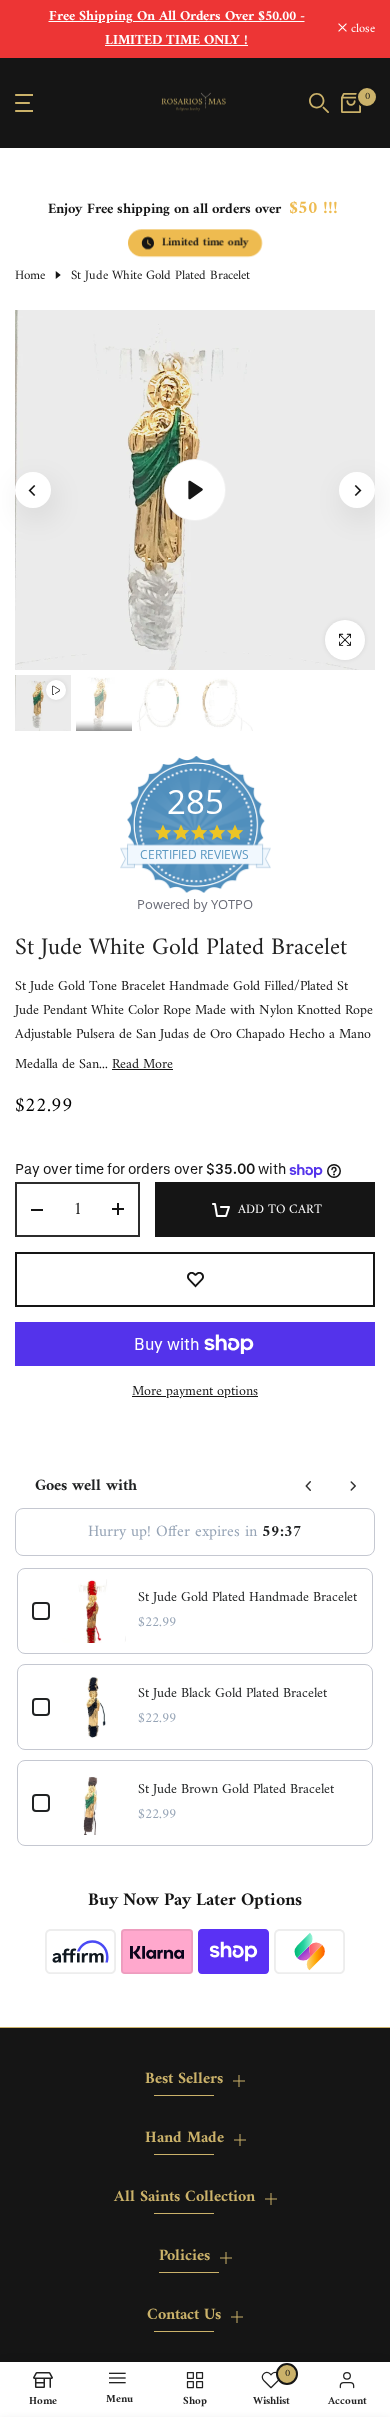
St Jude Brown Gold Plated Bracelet (236, 1790)
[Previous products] (309, 1486)
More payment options (195, 1392)
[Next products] (353, 1486)
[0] (351, 103)
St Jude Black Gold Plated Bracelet (232, 1694)
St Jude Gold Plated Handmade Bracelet (247, 1598)
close (361, 29)
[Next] (357, 490)
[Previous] (33, 490)
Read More (142, 1065)
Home (30, 276)
